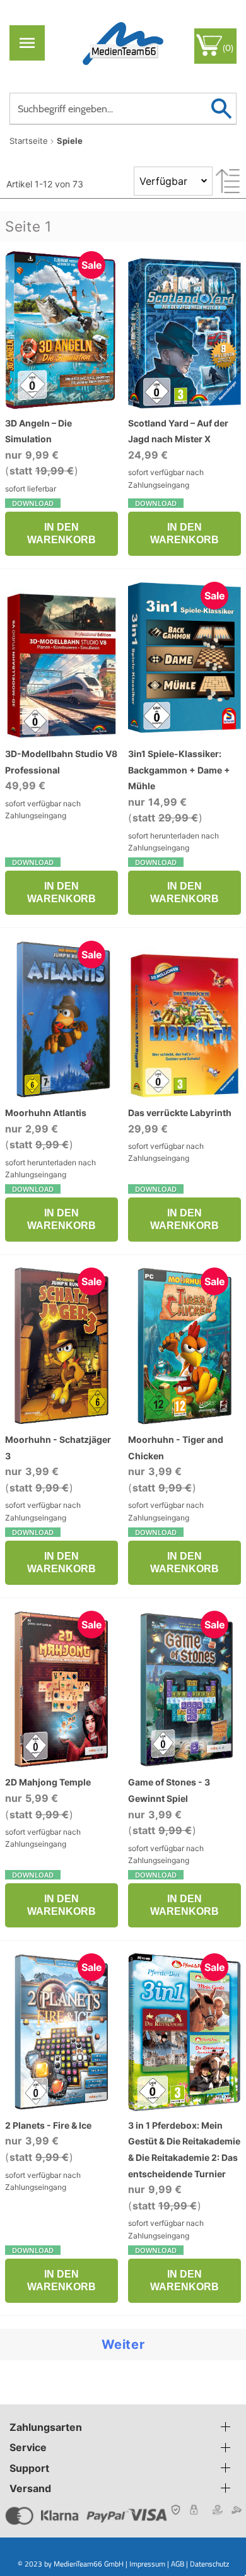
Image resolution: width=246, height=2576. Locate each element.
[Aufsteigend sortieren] (228, 181)
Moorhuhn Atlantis (46, 1113)
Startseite (29, 141)
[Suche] (221, 109)
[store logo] (123, 43)
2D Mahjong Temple (48, 1782)
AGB (178, 2564)
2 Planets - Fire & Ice (48, 2125)
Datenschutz (209, 2564)
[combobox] (123, 109)
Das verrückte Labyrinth (180, 1113)
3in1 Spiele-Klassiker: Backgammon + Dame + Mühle (179, 770)
